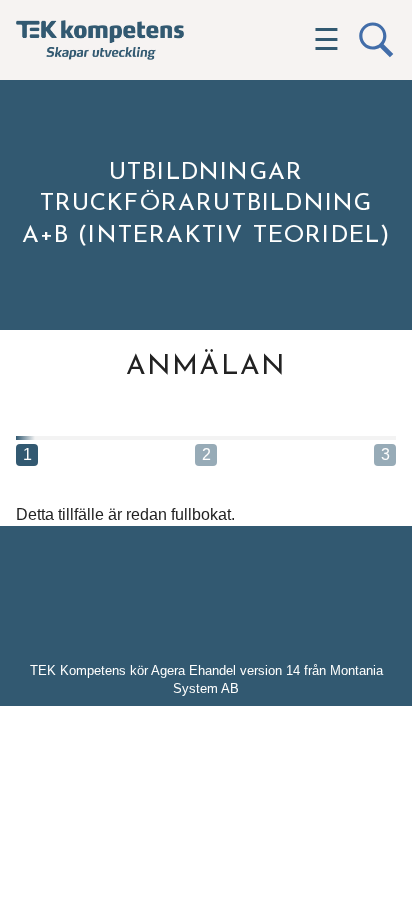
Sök (376, 40)
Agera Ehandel (193, 670)
